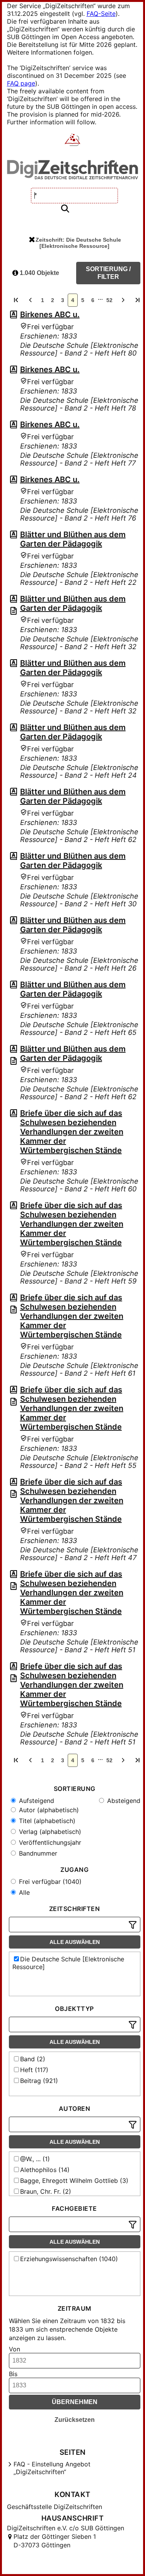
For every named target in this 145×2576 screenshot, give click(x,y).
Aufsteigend (36, 1801)
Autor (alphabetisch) (48, 1810)
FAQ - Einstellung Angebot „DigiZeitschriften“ (52, 2468)
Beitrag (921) (39, 2081)
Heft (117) (34, 2070)
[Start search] (65, 209)
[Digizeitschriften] (72, 141)
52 (109, 300)
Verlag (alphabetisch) (49, 1832)
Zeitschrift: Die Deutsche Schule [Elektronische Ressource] (78, 243)
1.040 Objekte (39, 273)
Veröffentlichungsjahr (49, 1842)
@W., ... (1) (35, 2159)
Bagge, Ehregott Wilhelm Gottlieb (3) (74, 2181)
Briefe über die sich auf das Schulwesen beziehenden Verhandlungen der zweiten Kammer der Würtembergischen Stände (72, 1132)
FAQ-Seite (101, 14)
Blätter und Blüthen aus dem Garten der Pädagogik (73, 539)
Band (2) (33, 2059)
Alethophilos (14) (45, 2170)
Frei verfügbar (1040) (49, 1882)
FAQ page (21, 83)
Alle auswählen (75, 1942)
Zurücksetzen (75, 2420)
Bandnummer (37, 1853)
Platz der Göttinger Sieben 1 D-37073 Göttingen (55, 2541)
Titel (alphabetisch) (46, 1821)
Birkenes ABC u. (50, 314)
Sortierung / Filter (108, 273)
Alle (23, 1892)
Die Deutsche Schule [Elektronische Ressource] (68, 1963)
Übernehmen (75, 2402)
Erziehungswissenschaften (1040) (69, 2259)
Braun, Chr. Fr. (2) (46, 2191)
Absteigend (123, 1801)
